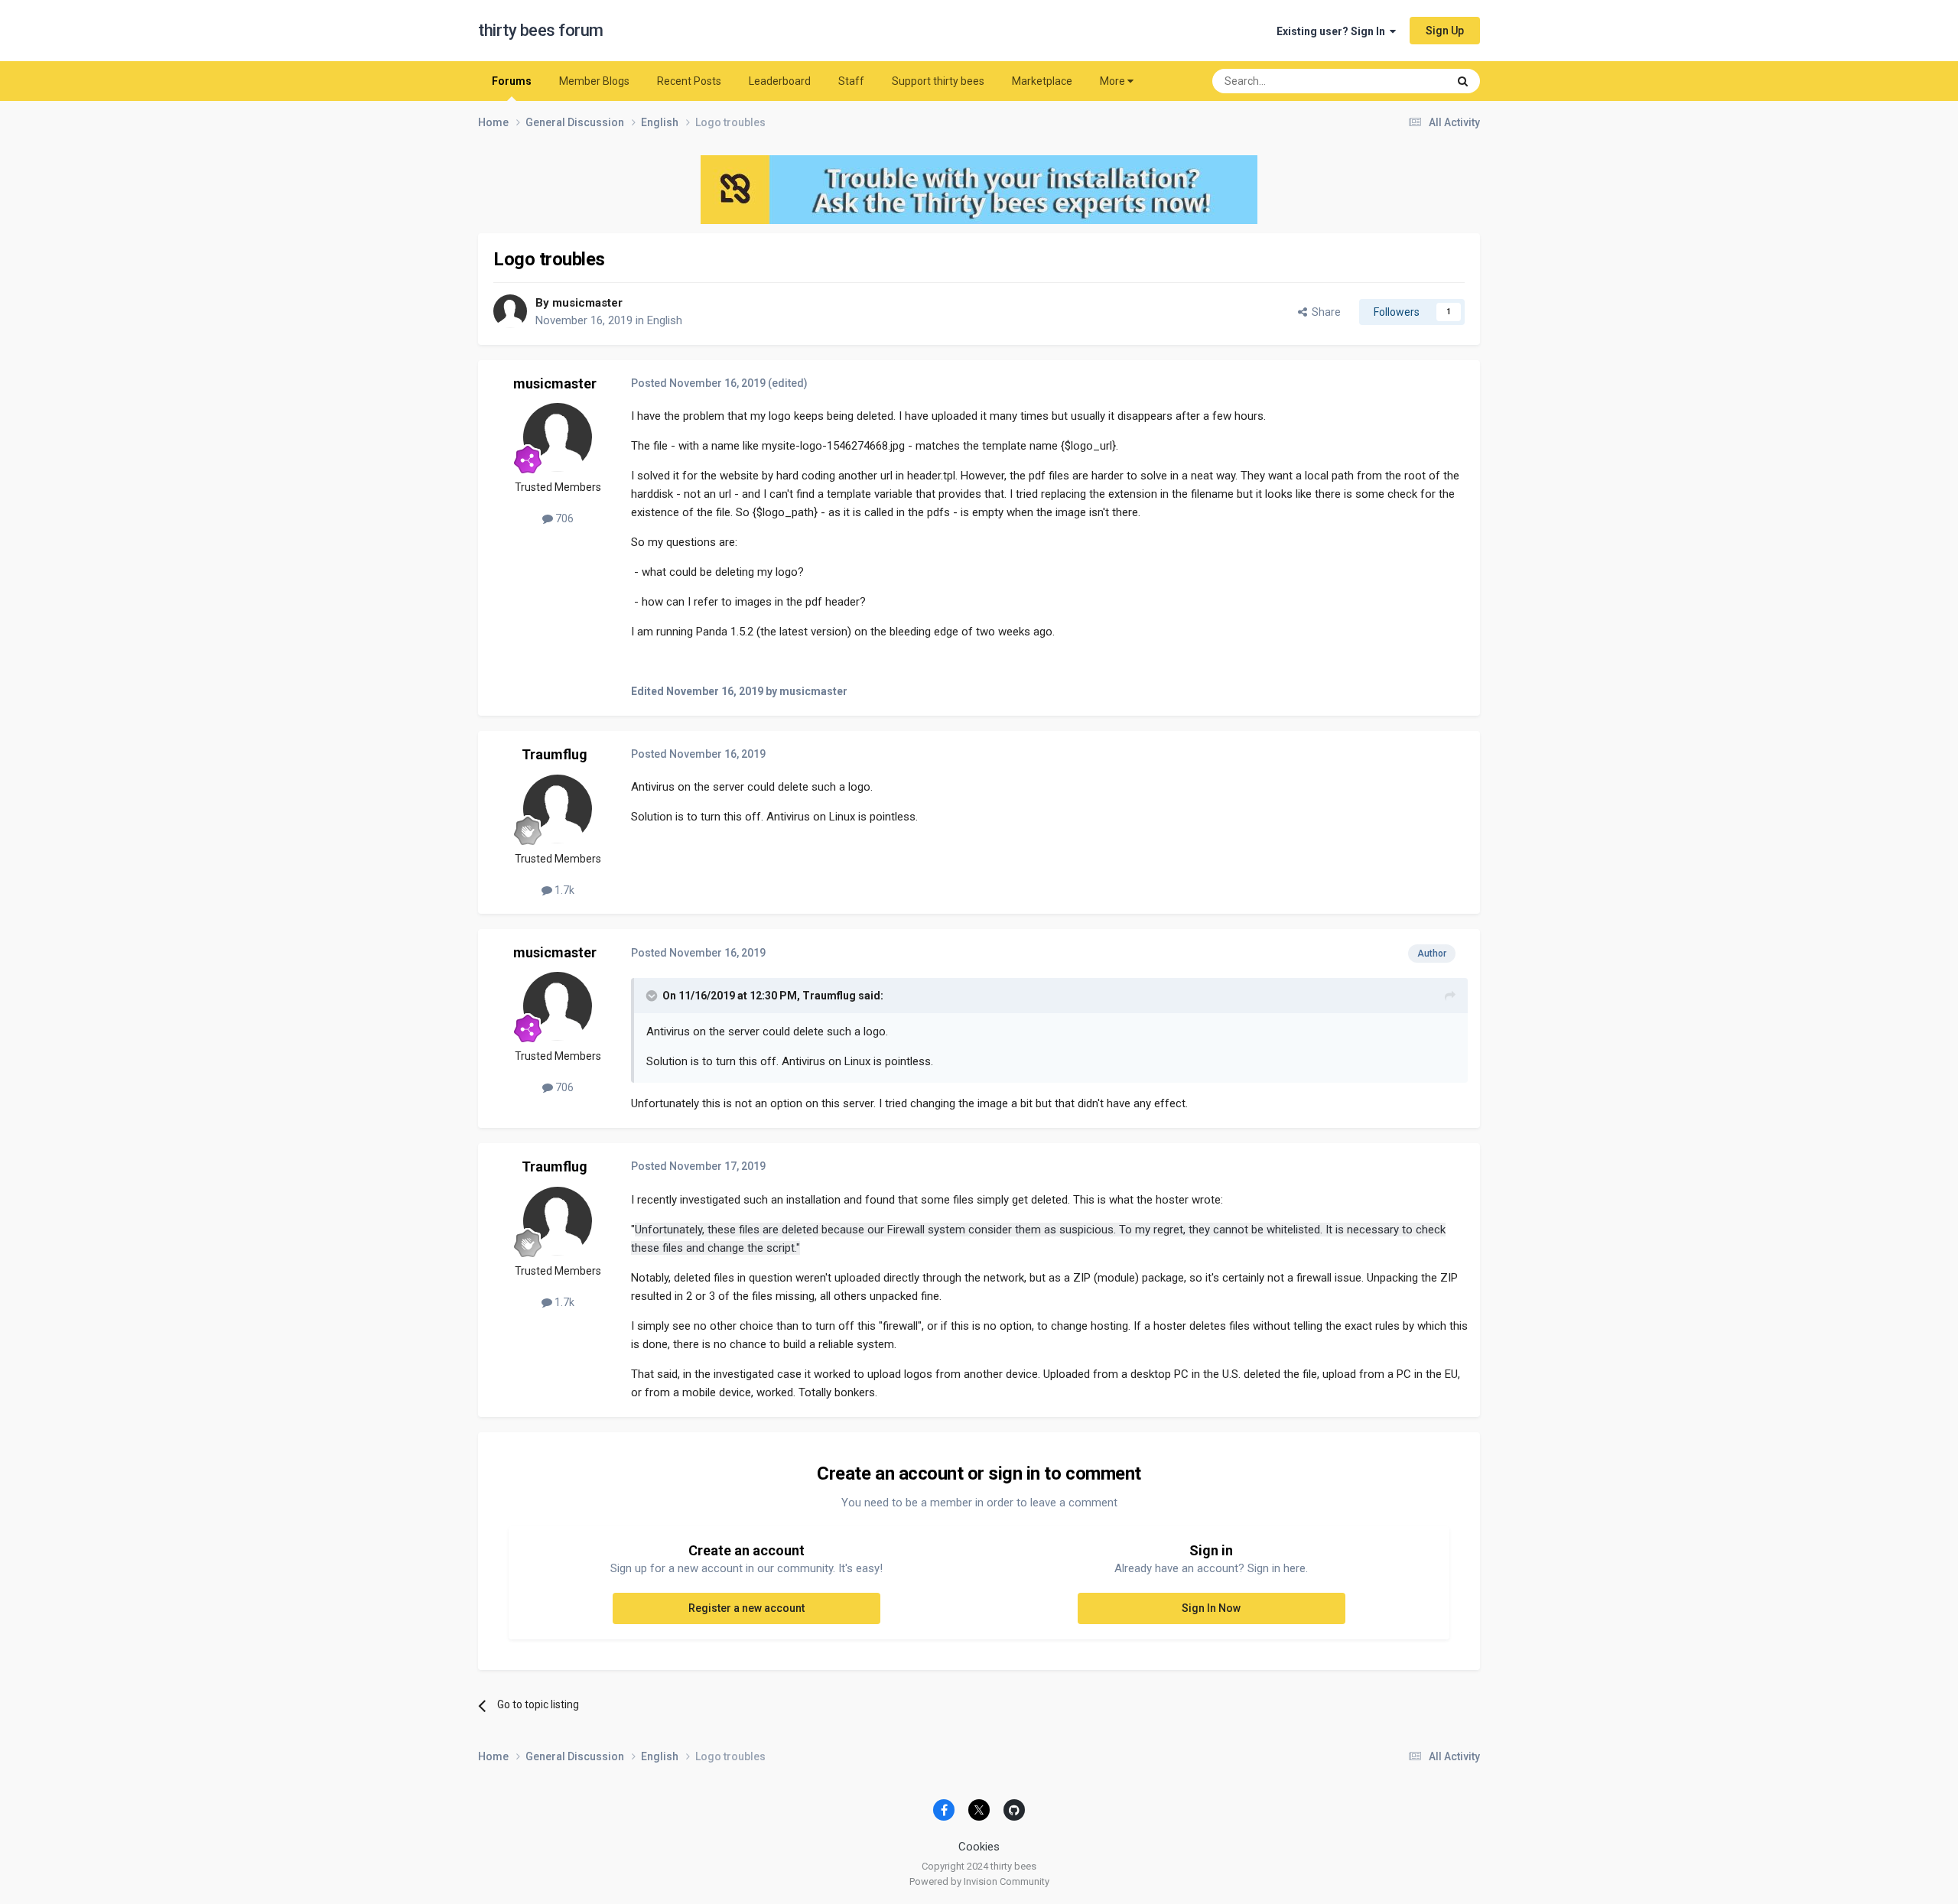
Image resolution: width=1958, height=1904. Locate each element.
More (1112, 81)
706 (563, 518)
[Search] (1463, 81)
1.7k (563, 890)
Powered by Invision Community (979, 1881)
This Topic (1403, 81)
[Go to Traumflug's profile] (558, 809)
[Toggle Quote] (653, 996)
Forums (512, 81)
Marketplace (1042, 81)
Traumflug (555, 754)
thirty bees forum (541, 30)
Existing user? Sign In (1333, 31)
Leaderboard (780, 81)
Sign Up (1445, 31)
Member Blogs (594, 81)
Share (1324, 312)
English (665, 320)
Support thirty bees (938, 81)
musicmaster (587, 303)
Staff (851, 81)
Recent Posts (689, 81)
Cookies (979, 1847)
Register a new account (746, 1608)
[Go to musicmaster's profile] (510, 311)
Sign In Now (1211, 1608)
